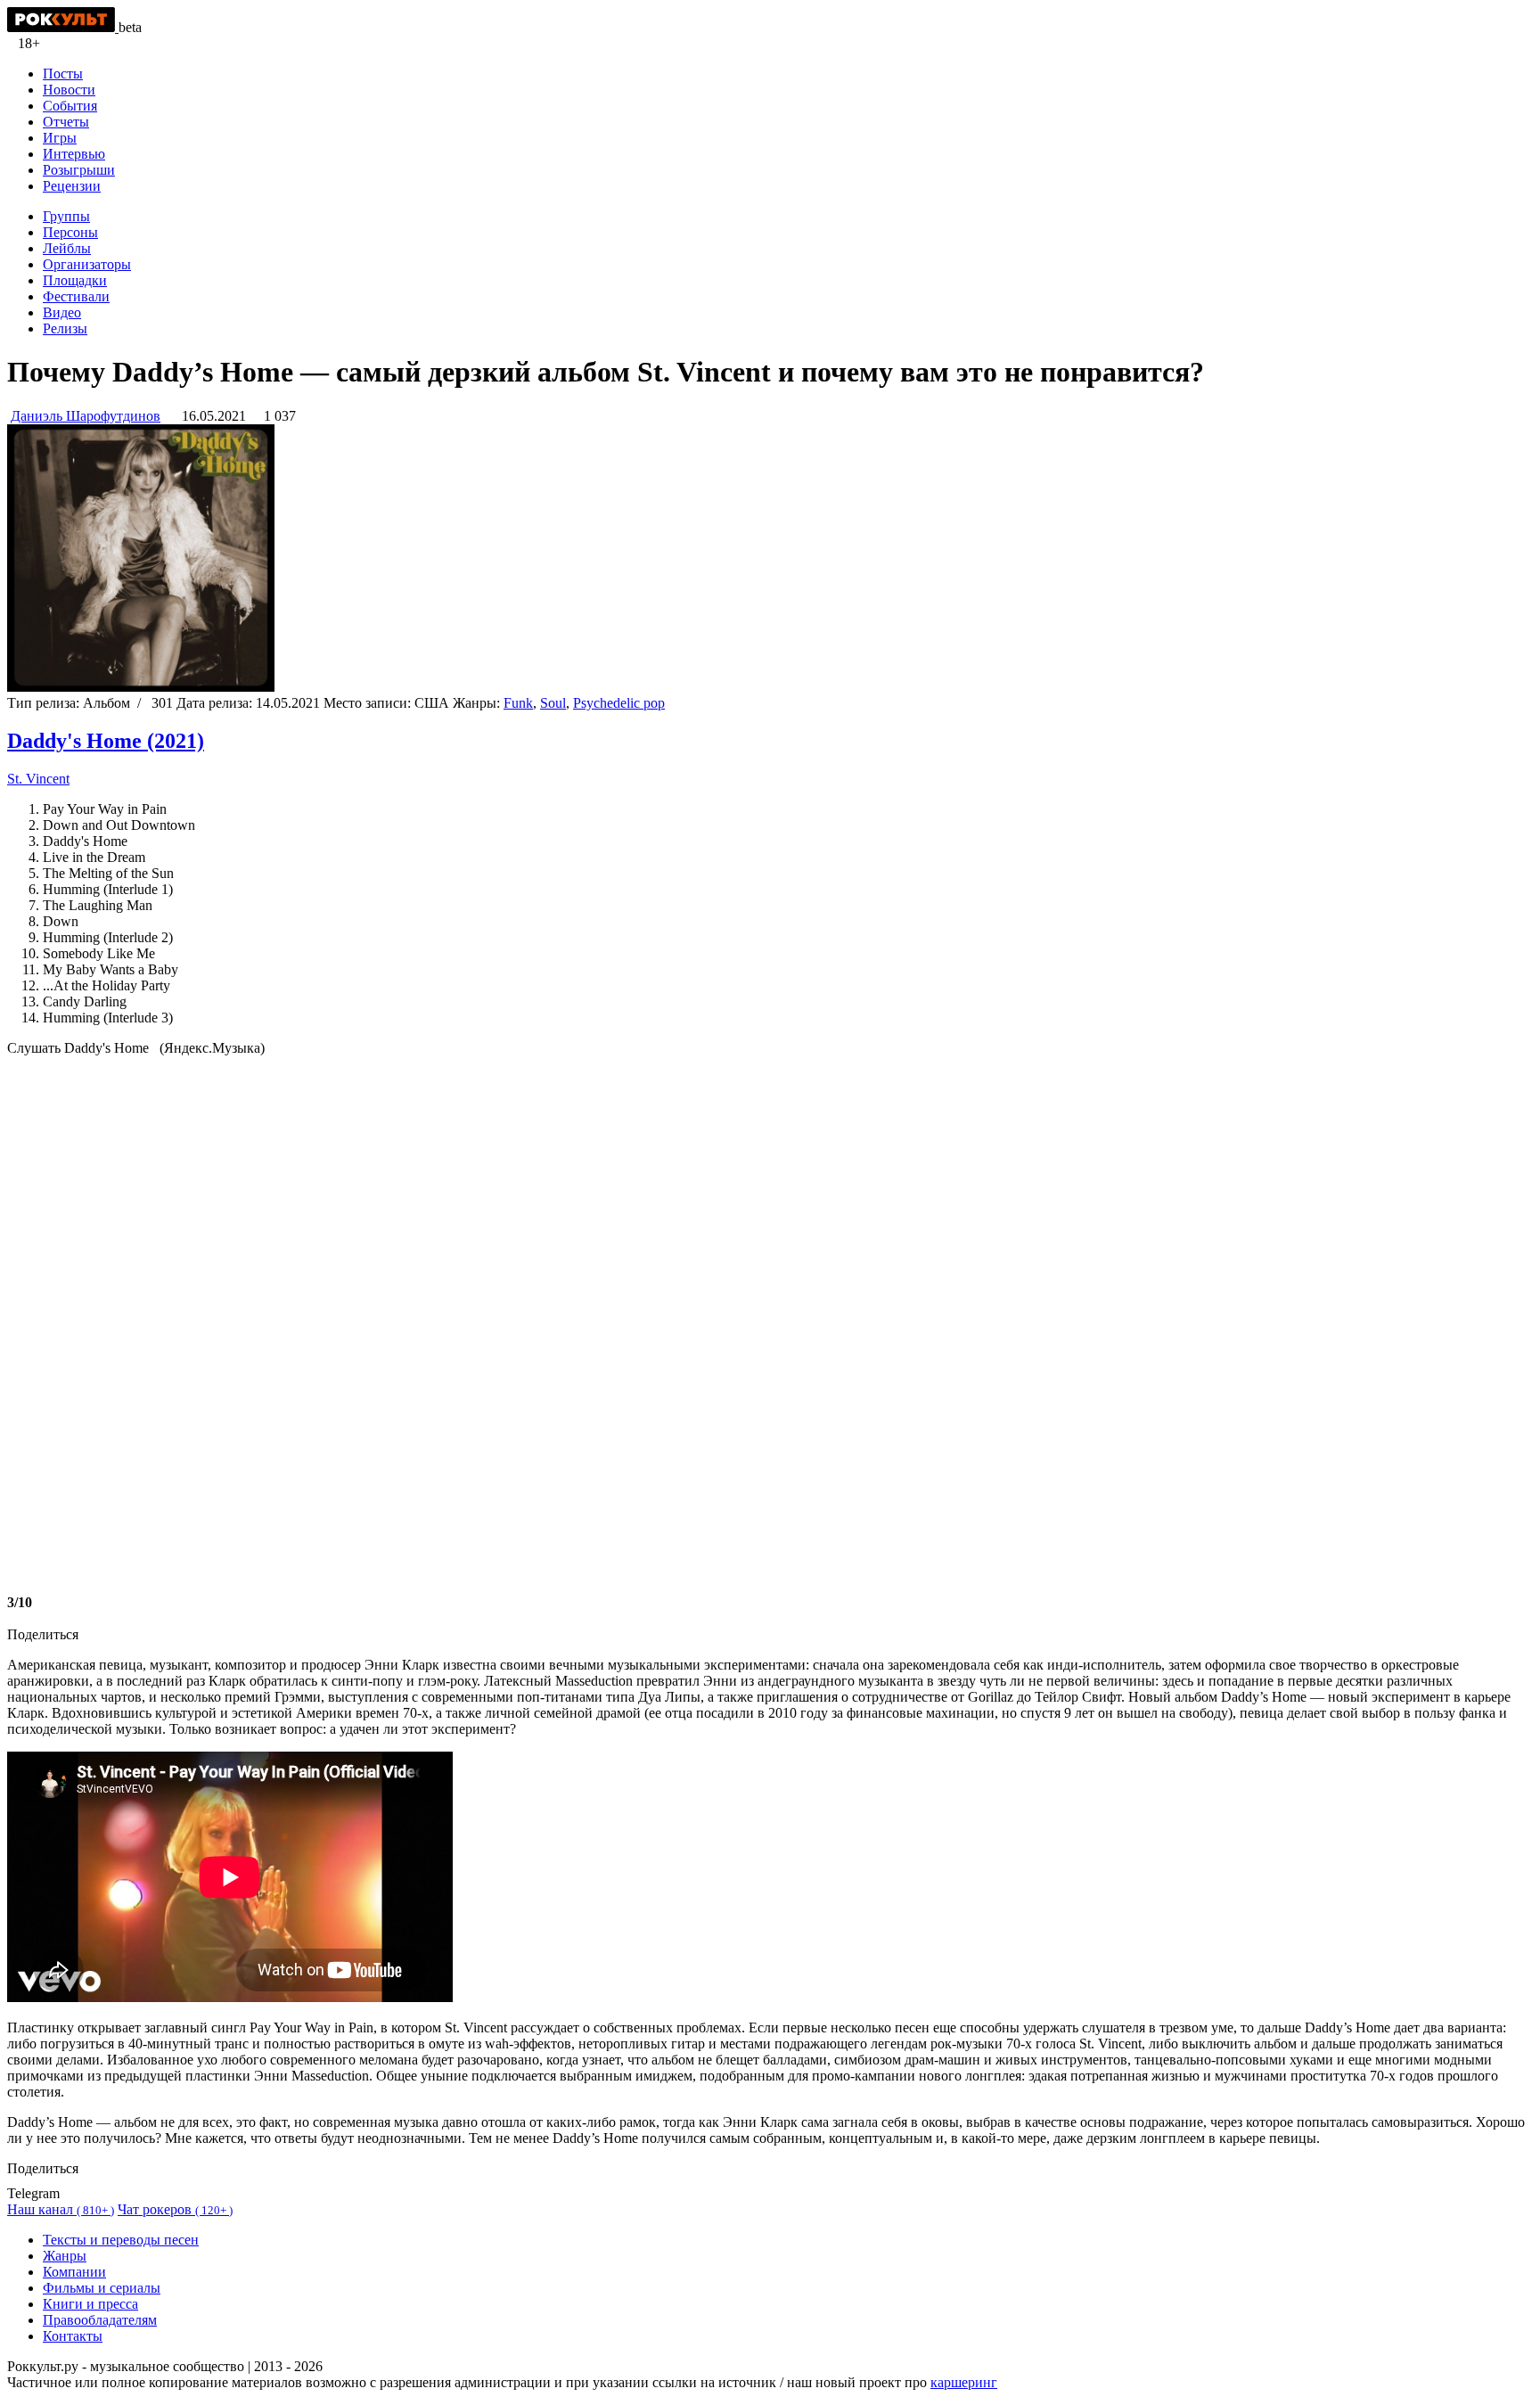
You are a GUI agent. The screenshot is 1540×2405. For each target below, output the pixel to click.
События (70, 106)
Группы (66, 216)
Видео (62, 312)
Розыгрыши (79, 170)
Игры (60, 138)
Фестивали (76, 296)
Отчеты (66, 122)
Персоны (70, 232)
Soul (553, 703)
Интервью (74, 154)
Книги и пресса (90, 2304)
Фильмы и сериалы (102, 2288)
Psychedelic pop (619, 703)
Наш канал (61, 2209)
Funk (518, 703)
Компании (74, 2272)
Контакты (73, 2336)
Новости (69, 90)
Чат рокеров (175, 2209)
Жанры (65, 2256)
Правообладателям (100, 2320)
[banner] (63, 27)
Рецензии (72, 186)
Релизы (65, 328)
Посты (63, 74)
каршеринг (964, 2382)
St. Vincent (38, 779)
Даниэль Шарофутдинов (86, 416)
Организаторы (87, 264)
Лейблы (67, 248)
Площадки (75, 280)
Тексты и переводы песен (121, 2240)
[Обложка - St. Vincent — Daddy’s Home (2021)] (141, 687)
